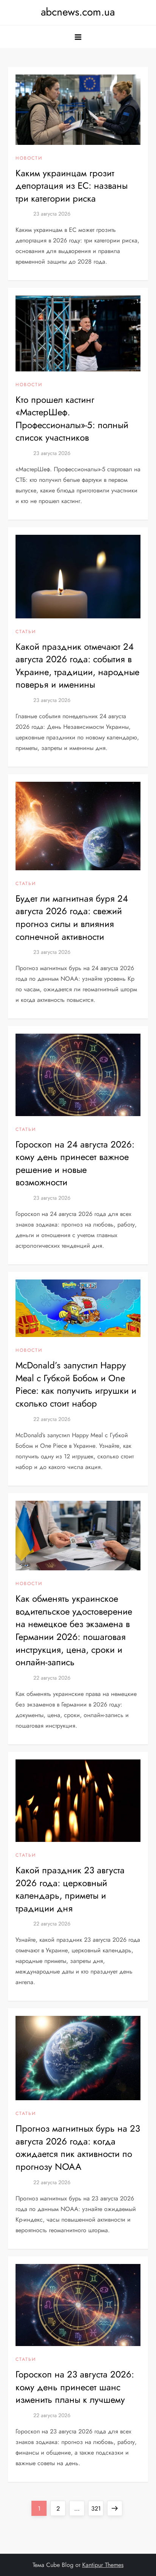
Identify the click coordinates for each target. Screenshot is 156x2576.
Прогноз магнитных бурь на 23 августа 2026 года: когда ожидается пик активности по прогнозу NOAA (78, 2147)
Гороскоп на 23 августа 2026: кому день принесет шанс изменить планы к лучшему (75, 2387)
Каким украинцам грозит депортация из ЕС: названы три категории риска (72, 186)
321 (97, 2508)
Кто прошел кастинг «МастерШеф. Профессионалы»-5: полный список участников (72, 419)
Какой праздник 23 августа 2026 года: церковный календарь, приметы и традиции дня (70, 1889)
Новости (29, 158)
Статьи (26, 632)
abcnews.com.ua (78, 12)
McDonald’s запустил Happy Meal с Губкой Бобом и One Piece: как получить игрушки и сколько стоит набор (76, 1384)
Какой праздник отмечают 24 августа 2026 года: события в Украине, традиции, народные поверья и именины (77, 666)
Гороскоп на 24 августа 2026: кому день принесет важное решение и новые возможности (75, 1163)
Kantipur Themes (103, 2565)
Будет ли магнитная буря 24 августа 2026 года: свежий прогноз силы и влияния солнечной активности (72, 918)
